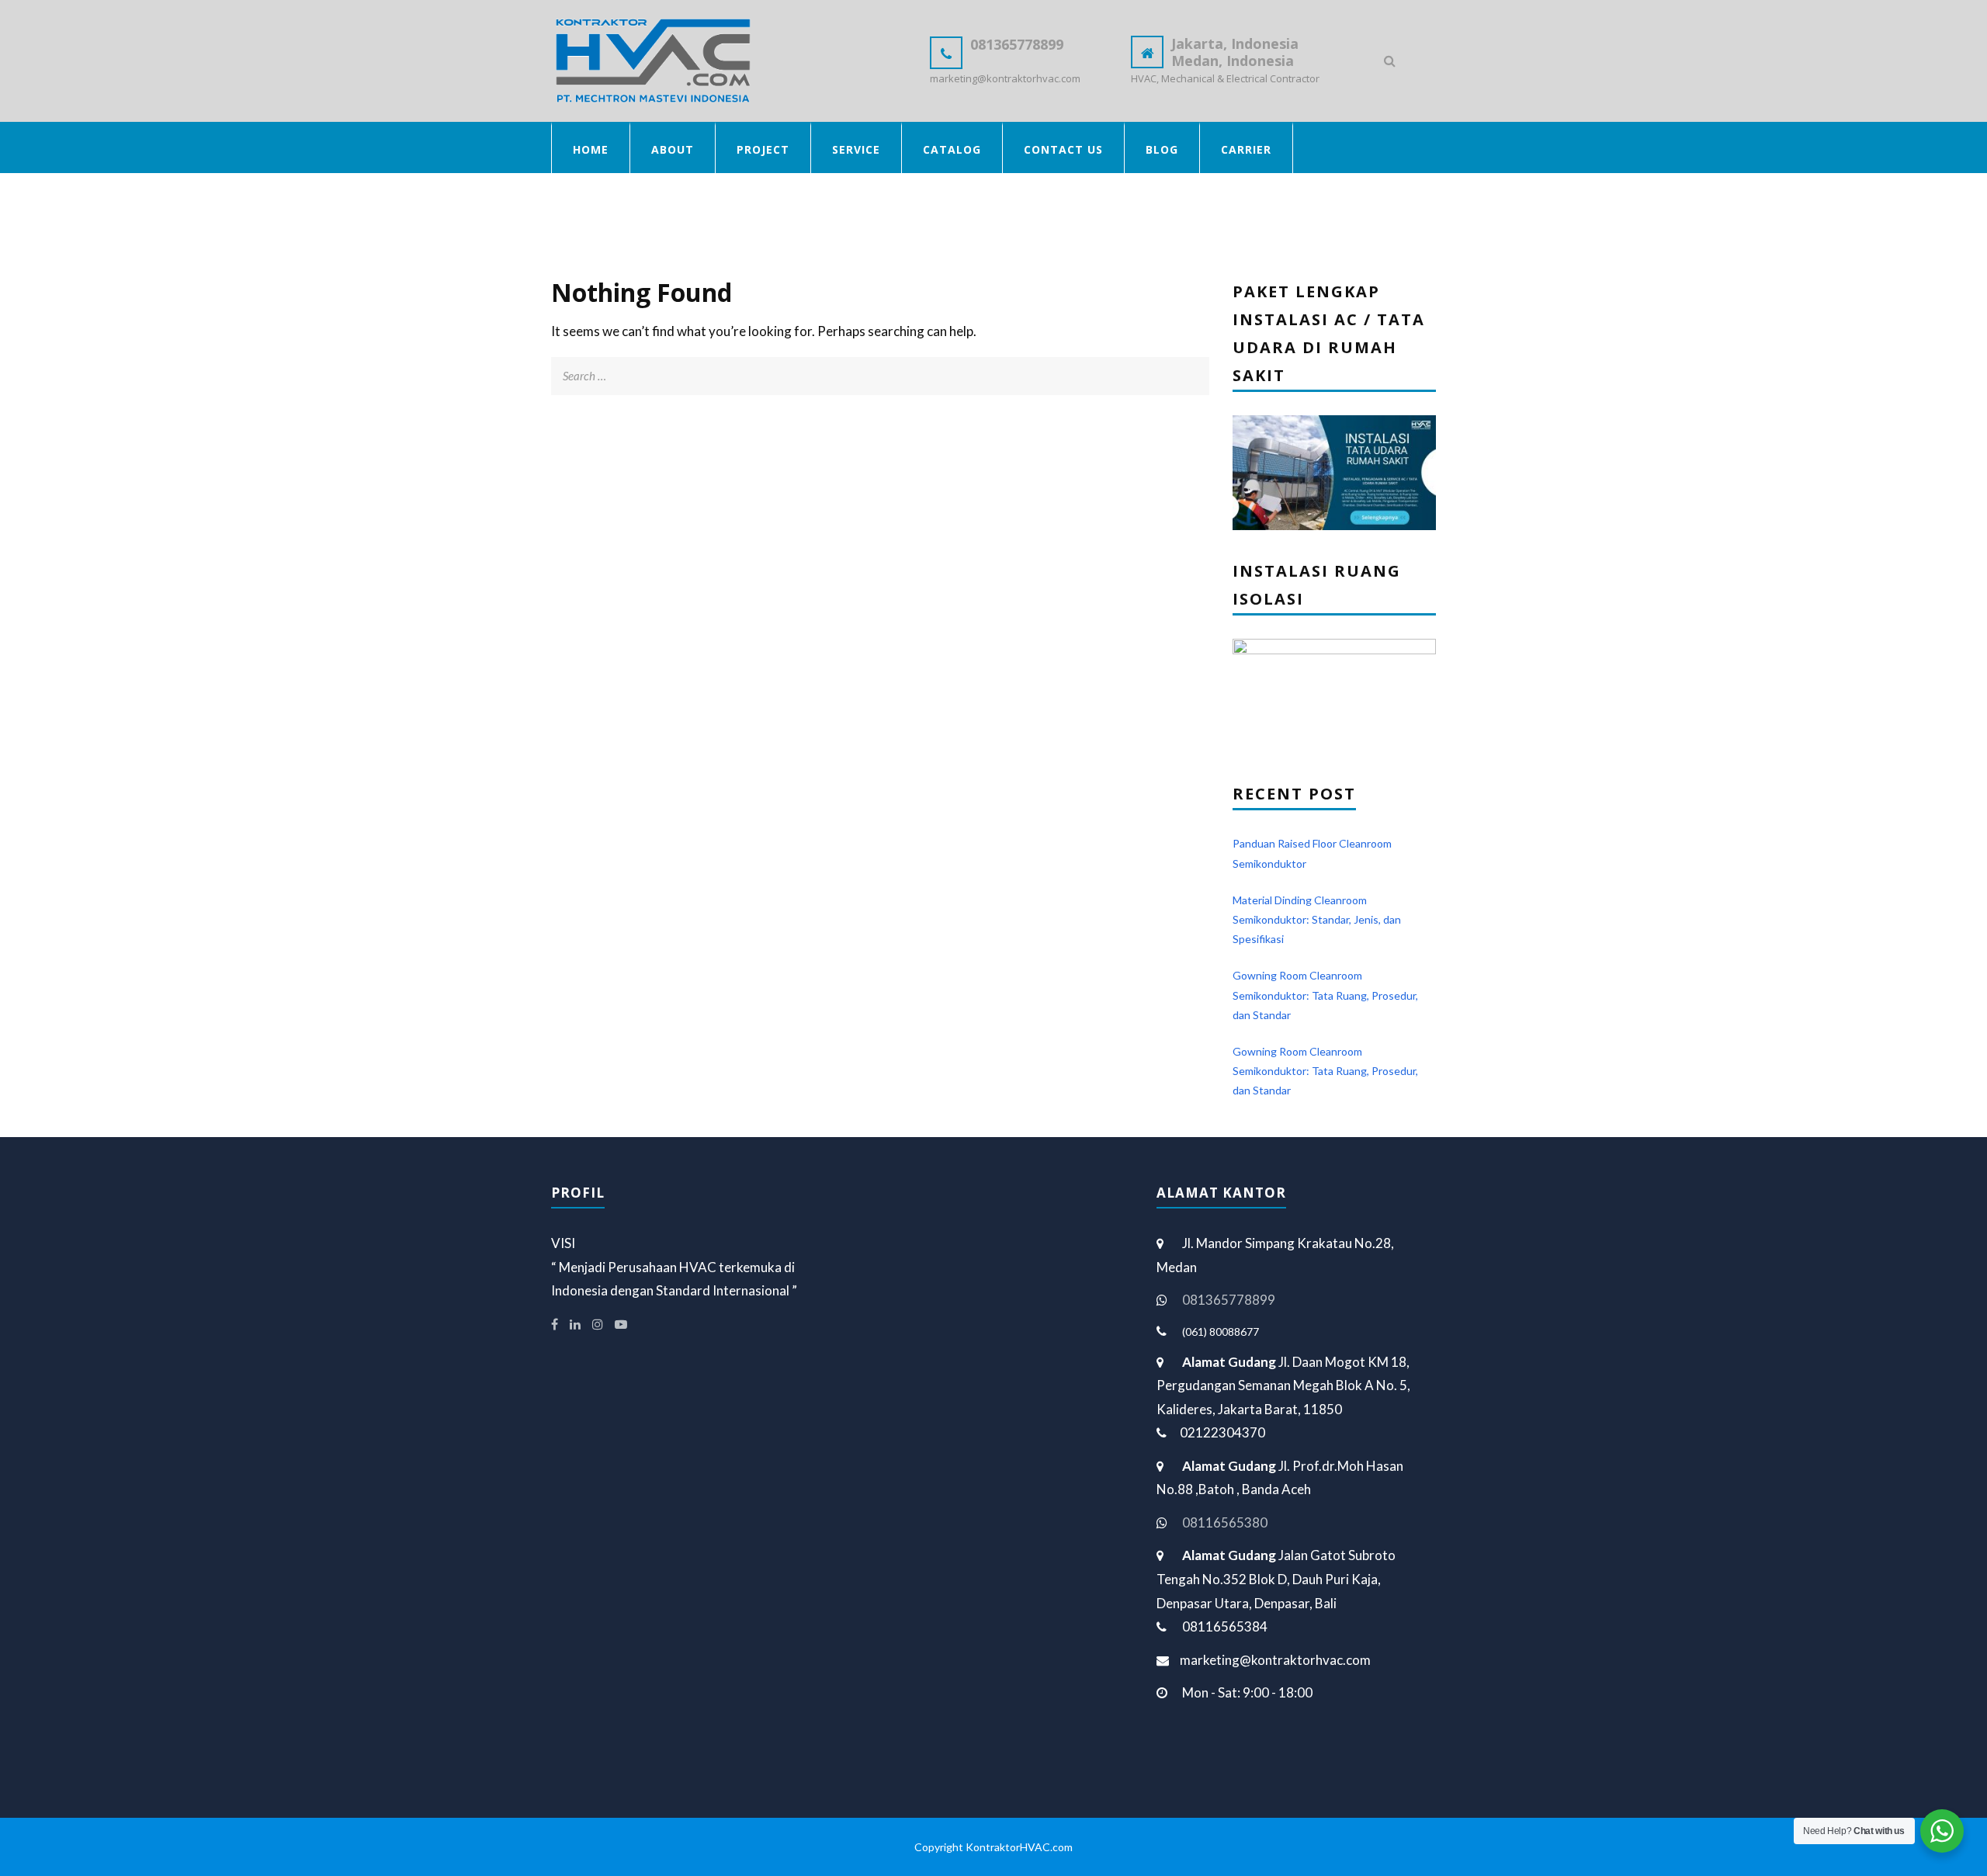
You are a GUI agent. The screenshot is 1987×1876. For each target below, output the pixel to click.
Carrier (1246, 149)
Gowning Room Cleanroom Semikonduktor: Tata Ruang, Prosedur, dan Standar (1325, 995)
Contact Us (1063, 149)
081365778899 (1229, 1300)
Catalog (952, 149)
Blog (1162, 149)
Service (856, 149)
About (673, 149)
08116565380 (1225, 1522)
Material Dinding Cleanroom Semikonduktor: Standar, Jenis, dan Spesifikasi (1317, 919)
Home (591, 149)
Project (763, 149)
